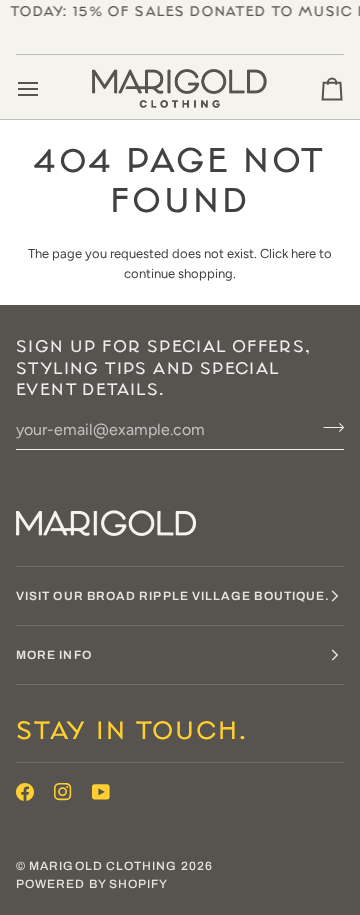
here (303, 253)
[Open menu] (46, 89)
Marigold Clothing (103, 866)
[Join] (327, 427)
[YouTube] (101, 792)
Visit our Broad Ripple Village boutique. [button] (173, 596)
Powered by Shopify (92, 884)
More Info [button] (54, 655)
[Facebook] (25, 792)
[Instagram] (63, 792)
